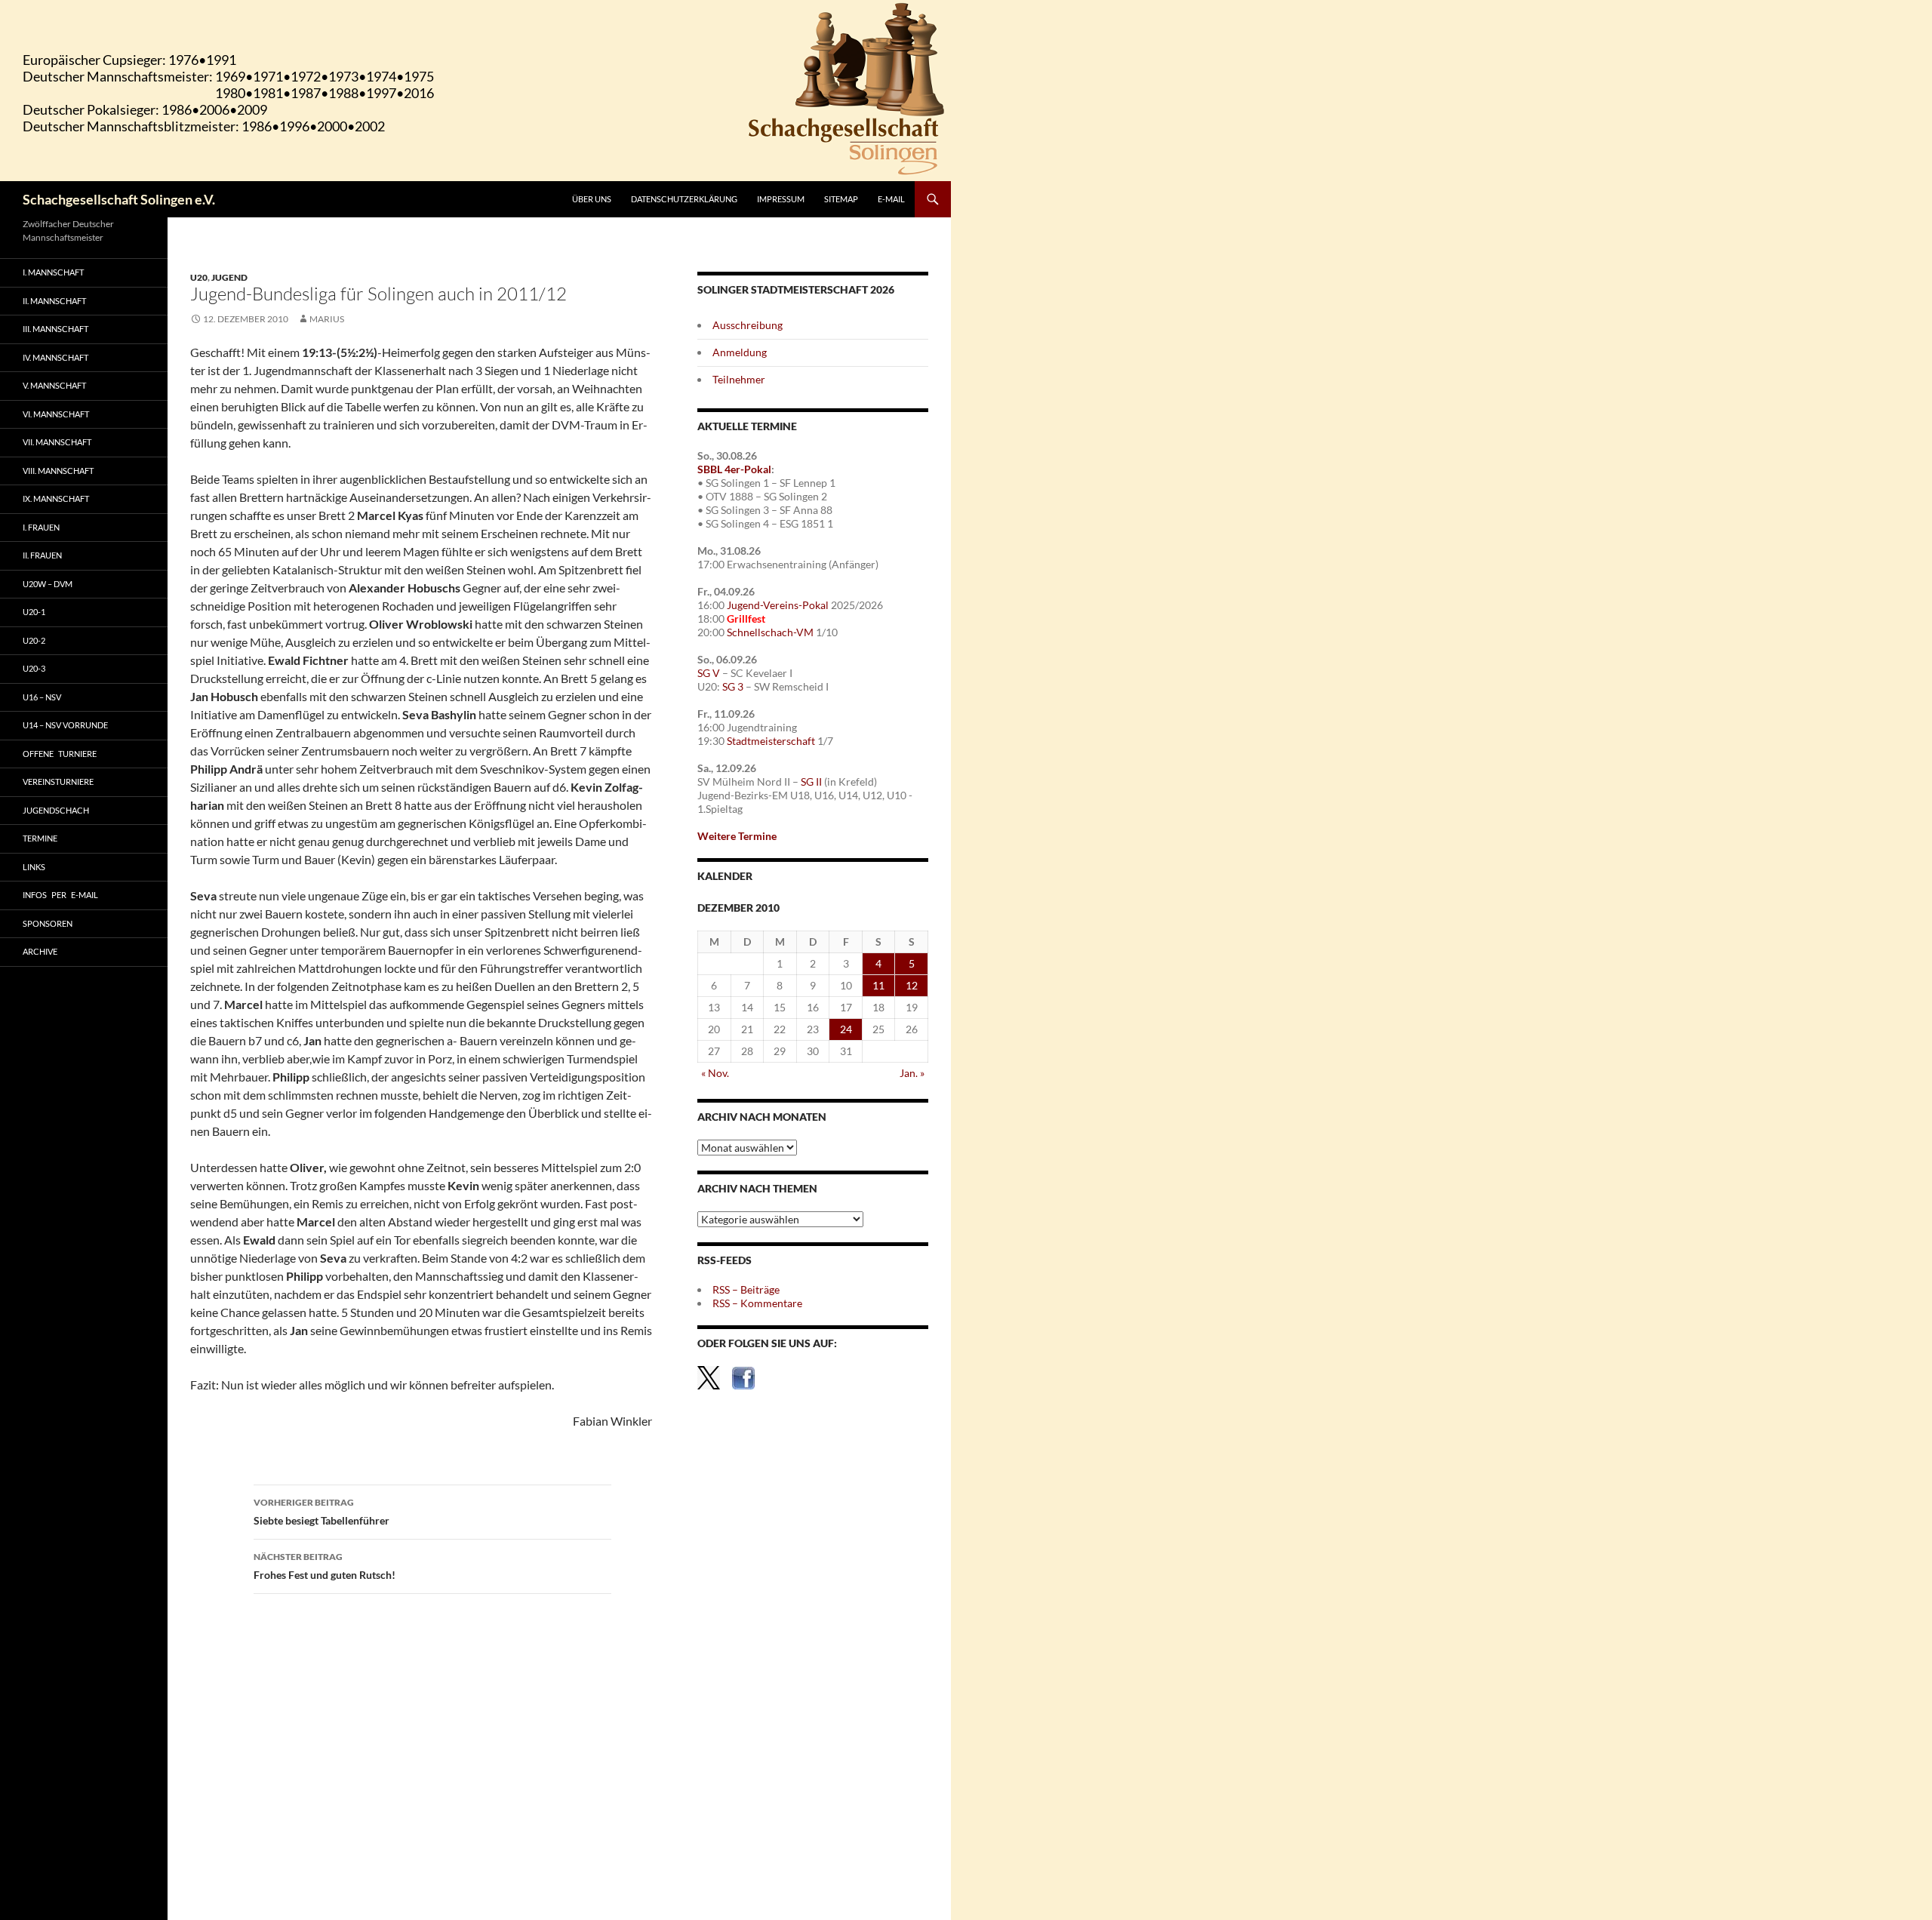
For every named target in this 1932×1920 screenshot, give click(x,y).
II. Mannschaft (54, 301)
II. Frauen (42, 555)
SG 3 (733, 686)
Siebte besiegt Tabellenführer (321, 1512)
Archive (40, 951)
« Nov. (715, 1073)
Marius (327, 319)
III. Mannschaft (55, 329)
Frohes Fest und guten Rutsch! (325, 1566)
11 (878, 985)
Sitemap (841, 199)
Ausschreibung (748, 325)
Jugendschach (56, 810)
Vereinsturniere (58, 782)
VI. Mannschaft (56, 414)
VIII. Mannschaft (58, 471)
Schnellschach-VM (770, 632)
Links (34, 867)
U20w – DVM (48, 584)
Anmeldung (740, 352)
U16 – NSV (42, 697)
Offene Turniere (60, 754)
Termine (40, 838)
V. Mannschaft (54, 385)
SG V (709, 673)
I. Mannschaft (53, 272)
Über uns (592, 199)
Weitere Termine (737, 836)
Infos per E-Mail (60, 895)
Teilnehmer (739, 379)
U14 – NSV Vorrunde (65, 725)
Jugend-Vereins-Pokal (778, 605)
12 (912, 985)
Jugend (229, 277)
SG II (811, 782)
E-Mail (891, 199)
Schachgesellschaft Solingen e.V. (119, 199)
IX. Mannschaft (56, 498)
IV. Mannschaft (55, 357)
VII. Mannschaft (57, 442)
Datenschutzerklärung (684, 199)
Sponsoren (48, 923)
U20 (199, 277)
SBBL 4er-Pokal (734, 469)
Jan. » (912, 1073)
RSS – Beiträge (746, 1289)
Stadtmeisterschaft (771, 741)
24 (846, 1029)
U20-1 (34, 612)
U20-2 (34, 640)
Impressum (781, 199)
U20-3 (34, 668)
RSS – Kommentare (757, 1303)
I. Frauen (41, 527)
